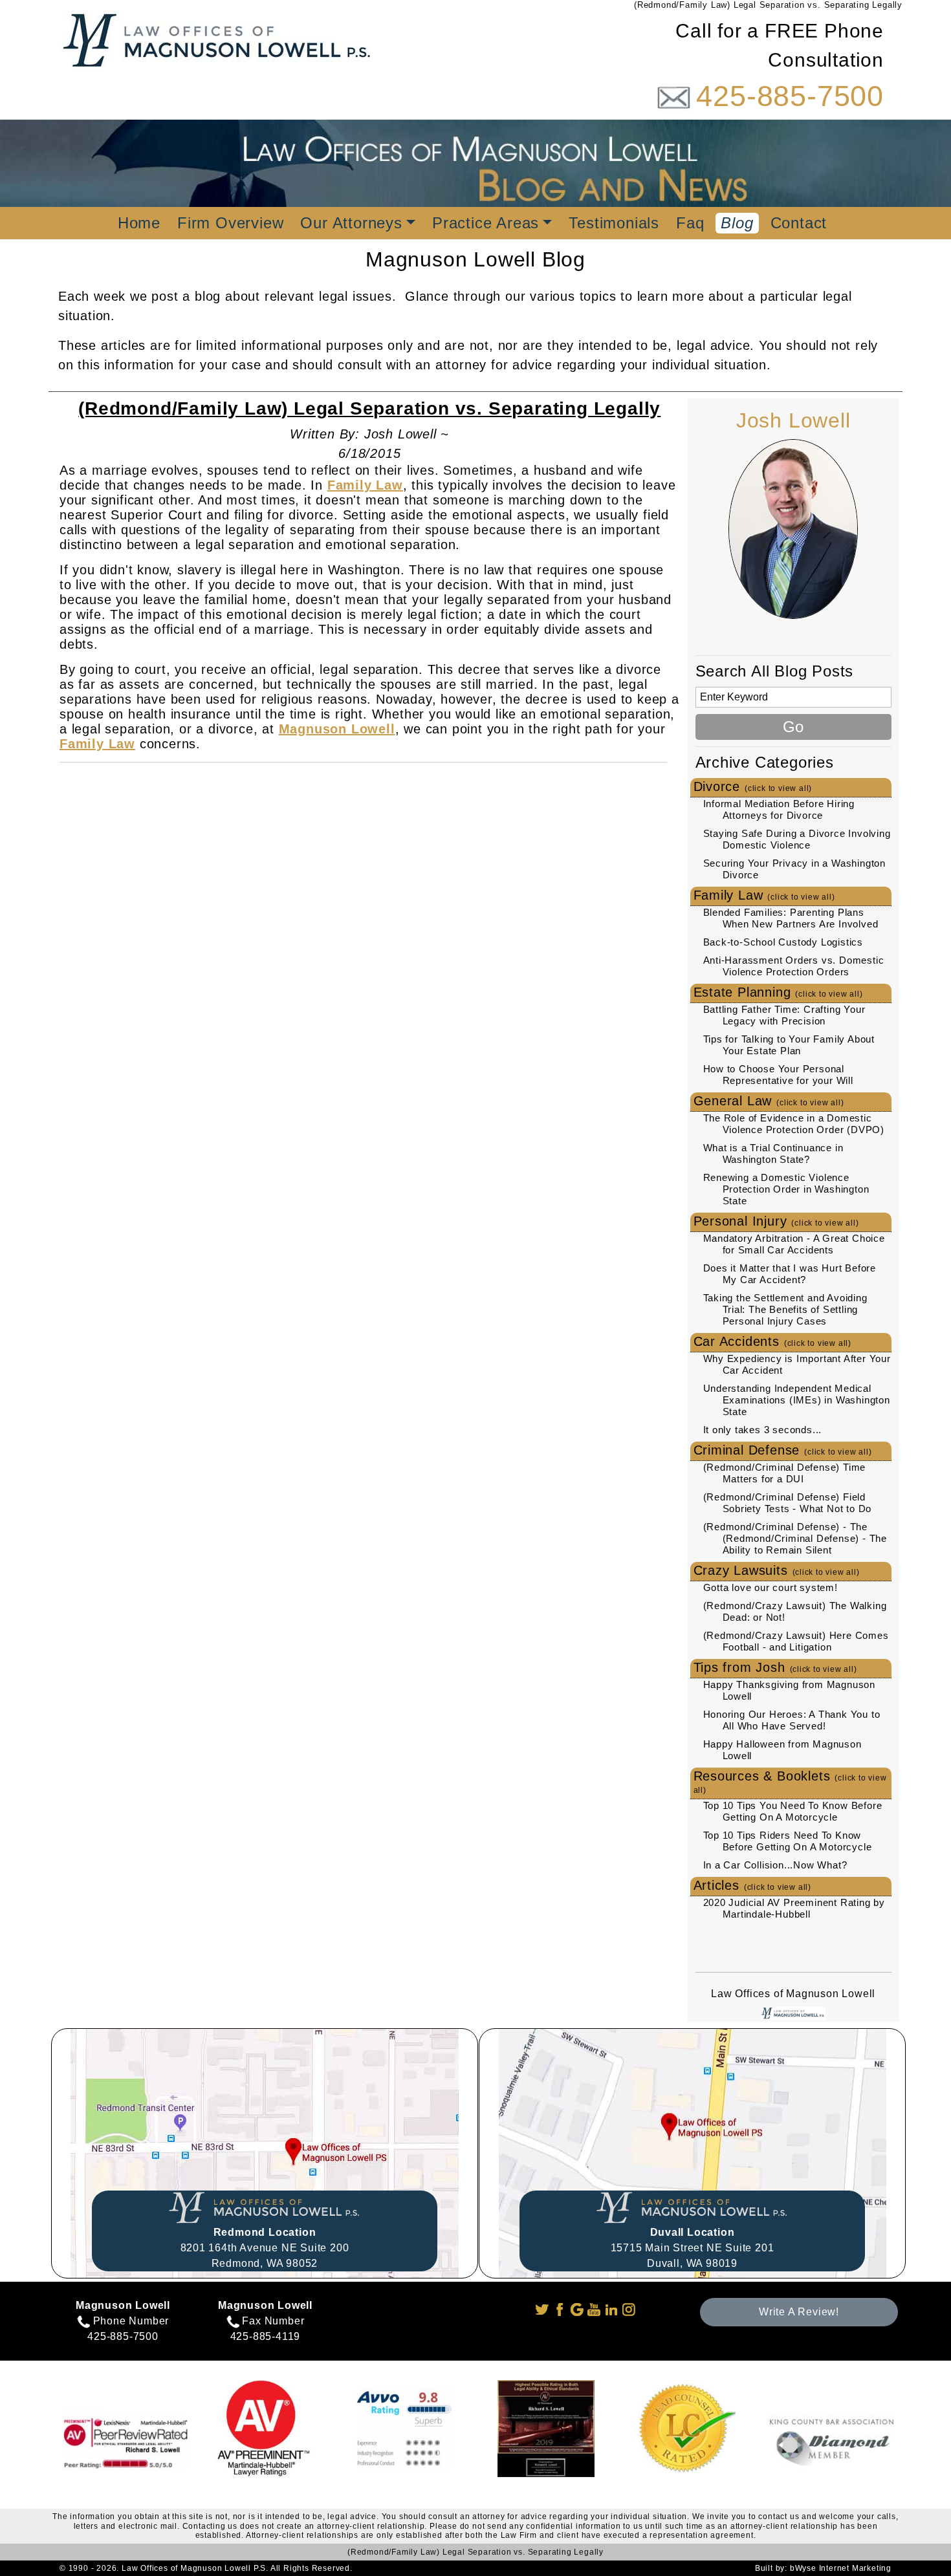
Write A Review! (799, 2312)
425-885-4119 (266, 2336)
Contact (799, 223)
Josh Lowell (793, 420)
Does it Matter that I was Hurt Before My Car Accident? (790, 1274)
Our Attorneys (351, 223)
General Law (769, 1101)
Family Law (764, 895)
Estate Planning (778, 992)
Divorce (753, 786)
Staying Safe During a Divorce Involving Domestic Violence (797, 839)
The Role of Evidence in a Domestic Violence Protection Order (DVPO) (794, 1124)
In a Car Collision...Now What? (775, 1865)
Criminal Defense (783, 1450)
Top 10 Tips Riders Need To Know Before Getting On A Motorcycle (788, 1841)
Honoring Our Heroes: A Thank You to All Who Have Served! (792, 1720)
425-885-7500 (790, 96)
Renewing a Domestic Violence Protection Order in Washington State (786, 1189)
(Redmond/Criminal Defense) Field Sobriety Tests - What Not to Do (788, 1503)
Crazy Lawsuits (777, 1570)
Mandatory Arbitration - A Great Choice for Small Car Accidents (794, 1244)
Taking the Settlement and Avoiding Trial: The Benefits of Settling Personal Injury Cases (785, 1309)
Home (139, 223)
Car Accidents (772, 1341)
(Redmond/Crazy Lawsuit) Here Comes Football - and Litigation (796, 1641)
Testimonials (614, 223)
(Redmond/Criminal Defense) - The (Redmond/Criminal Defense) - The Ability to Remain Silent (795, 1538)
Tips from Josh (775, 1667)
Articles (752, 1885)
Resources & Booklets (790, 1782)
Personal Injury (776, 1221)
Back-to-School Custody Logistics (783, 942)
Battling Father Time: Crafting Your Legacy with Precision (784, 1015)
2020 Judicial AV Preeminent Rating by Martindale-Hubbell (794, 1908)
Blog (737, 223)
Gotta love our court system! (771, 1587)
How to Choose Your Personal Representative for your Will (778, 1075)
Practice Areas (486, 223)
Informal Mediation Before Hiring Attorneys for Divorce (779, 809)
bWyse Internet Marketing (841, 2568)
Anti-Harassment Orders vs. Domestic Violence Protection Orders (794, 966)
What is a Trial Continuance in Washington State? (773, 1153)
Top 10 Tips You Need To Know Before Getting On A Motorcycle (793, 1811)
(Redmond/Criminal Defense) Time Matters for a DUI (785, 1473)
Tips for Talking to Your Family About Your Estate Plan (789, 1045)
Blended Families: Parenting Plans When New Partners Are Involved (791, 918)
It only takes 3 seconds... (763, 1430)
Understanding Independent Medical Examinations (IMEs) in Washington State (797, 1400)
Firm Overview (230, 223)
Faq (690, 223)
